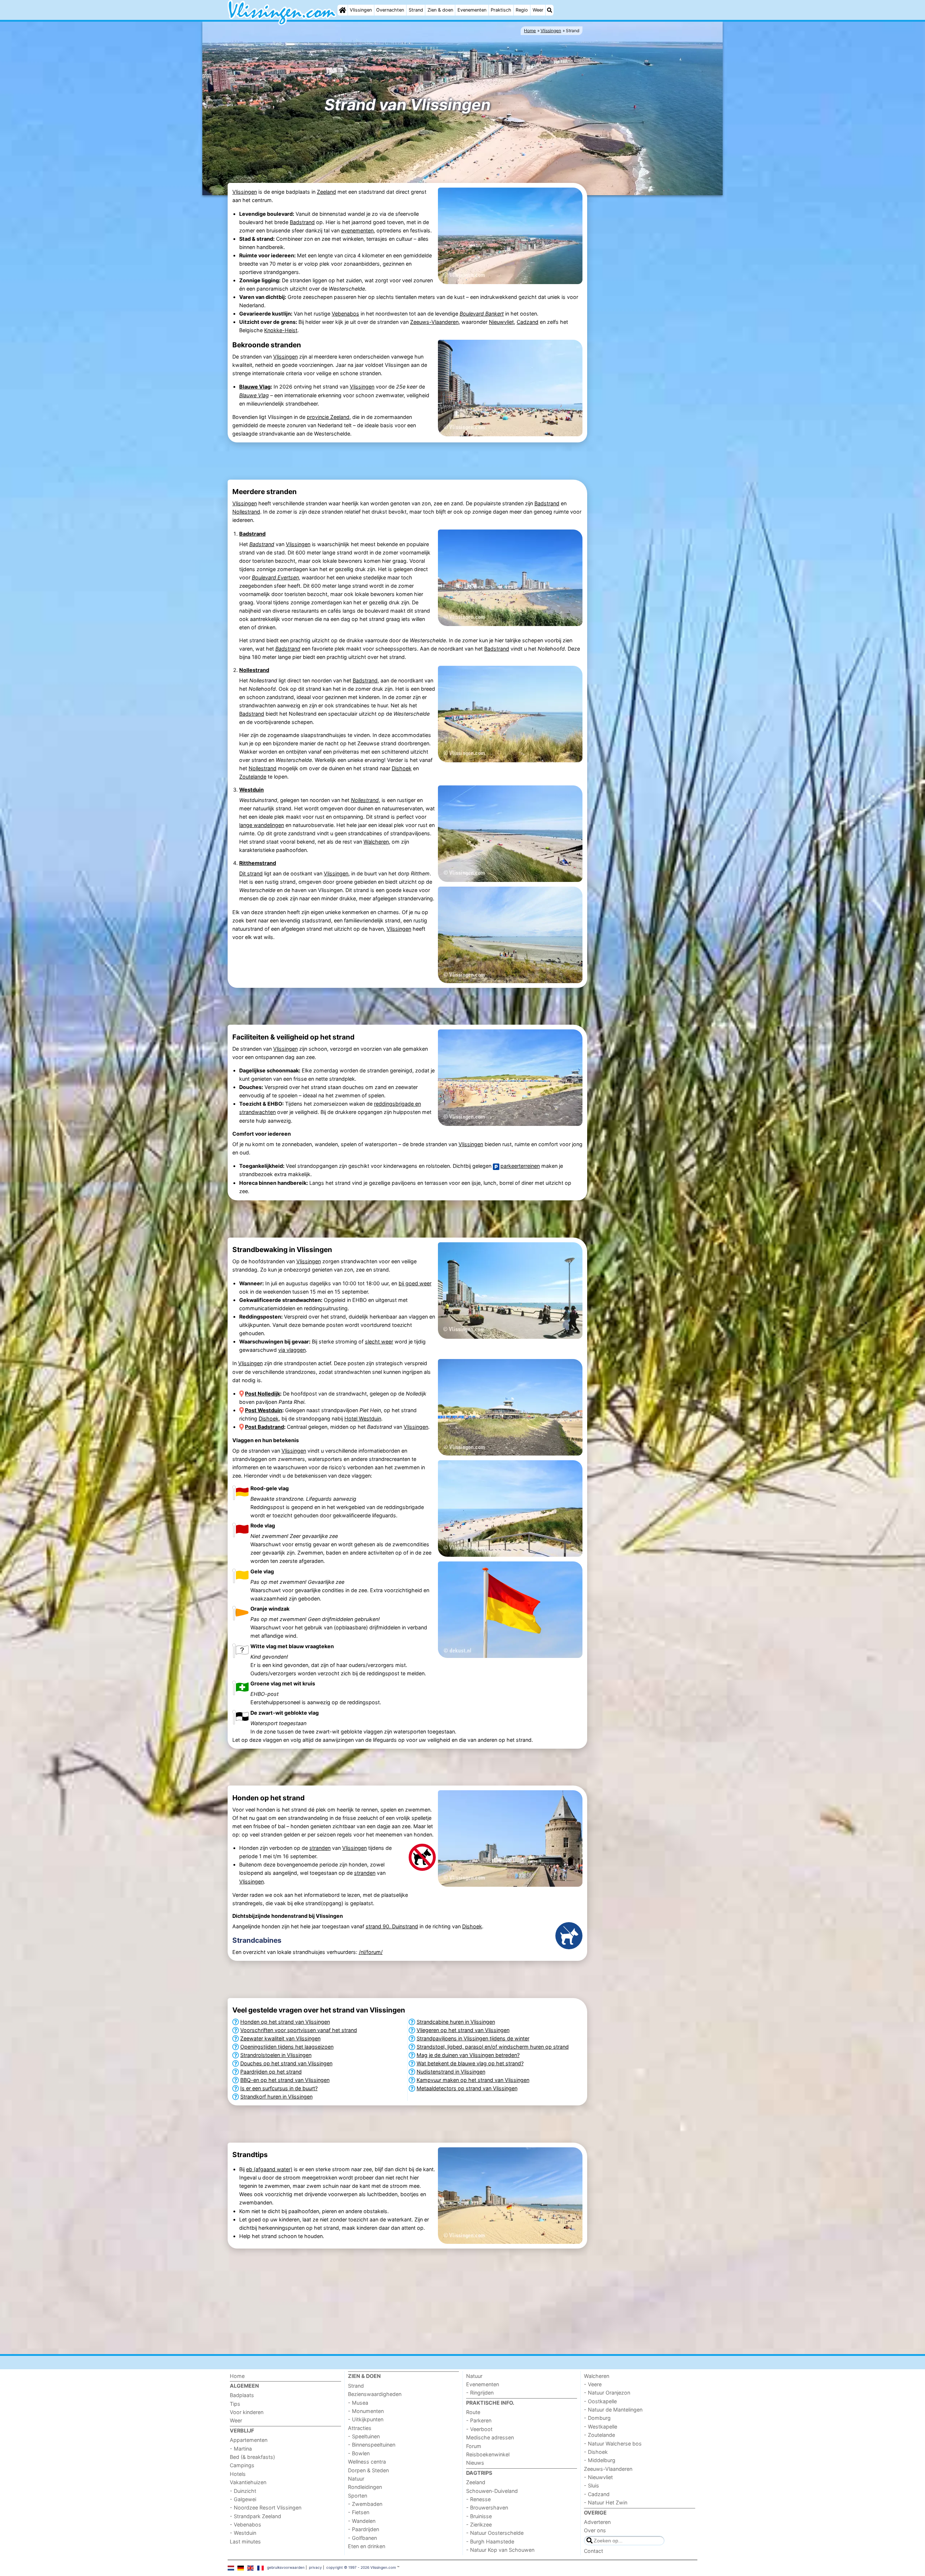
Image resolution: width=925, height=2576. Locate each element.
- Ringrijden (480, 2393)
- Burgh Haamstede (490, 2541)
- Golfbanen (362, 2538)
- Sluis (591, 2485)
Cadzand (528, 322)
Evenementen (472, 10)
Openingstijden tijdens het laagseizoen (287, 2047)
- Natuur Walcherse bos (613, 2444)
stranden (320, 1848)
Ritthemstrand (258, 863)
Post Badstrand (264, 1427)
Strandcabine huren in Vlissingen (456, 2022)
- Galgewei (243, 2499)
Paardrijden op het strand (271, 2072)
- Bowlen (359, 2453)
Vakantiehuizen (248, 2482)
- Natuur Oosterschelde (495, 2533)
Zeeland (326, 192)
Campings (242, 2465)
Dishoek (402, 768)
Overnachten (390, 10)
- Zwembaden (365, 2504)
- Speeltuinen (364, 2436)
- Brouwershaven (487, 2508)
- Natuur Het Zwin (606, 2502)
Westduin (251, 790)
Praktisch (501, 10)
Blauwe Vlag (255, 387)
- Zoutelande (599, 2435)
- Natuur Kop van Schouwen (500, 2550)
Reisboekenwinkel (488, 2454)
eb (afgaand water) (269, 2169)
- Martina (241, 2449)
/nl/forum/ (371, 1952)
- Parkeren (479, 2420)
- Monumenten (366, 2411)
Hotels (238, 2474)
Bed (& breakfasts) (252, 2457)
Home (237, 2376)
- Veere (593, 2384)
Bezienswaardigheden (375, 2394)
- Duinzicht (243, 2491)
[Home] (343, 10)
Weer (538, 10)
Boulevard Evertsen (275, 577)
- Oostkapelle (600, 2401)
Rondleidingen (365, 2487)
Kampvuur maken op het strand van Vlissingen (473, 2080)
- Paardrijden (363, 2529)
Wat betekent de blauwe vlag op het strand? (470, 2063)
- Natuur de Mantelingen (613, 2410)
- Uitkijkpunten (366, 2419)
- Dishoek (596, 2452)
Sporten (358, 2496)
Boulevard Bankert (482, 314)
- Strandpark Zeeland (255, 2516)
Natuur (356, 2479)
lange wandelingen (262, 825)
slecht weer (379, 1341)
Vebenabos (345, 314)
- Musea (358, 2403)
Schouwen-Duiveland (492, 2491)
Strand (416, 10)
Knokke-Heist (281, 330)
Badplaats (242, 2395)
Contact (593, 2551)
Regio (522, 10)
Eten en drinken (367, 2546)
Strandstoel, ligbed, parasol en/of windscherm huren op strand (493, 2047)
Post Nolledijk (263, 1394)
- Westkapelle (601, 2427)
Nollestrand (246, 512)
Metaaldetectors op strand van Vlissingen (467, 2088)
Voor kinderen (247, 2412)
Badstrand (302, 222)
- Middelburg (600, 2460)
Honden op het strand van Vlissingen (285, 2022)
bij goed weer (415, 1283)
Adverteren (597, 2522)
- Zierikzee (479, 2524)
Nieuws (475, 2463)
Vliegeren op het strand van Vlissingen (463, 2030)
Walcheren (376, 842)
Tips (235, 2404)
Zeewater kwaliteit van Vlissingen (280, 2038)
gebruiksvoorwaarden (286, 2567)
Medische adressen (490, 2437)
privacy (315, 2567)
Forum (474, 2446)
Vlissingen (361, 10)
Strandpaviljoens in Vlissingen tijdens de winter (473, 2038)
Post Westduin (264, 1410)
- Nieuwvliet (598, 2477)
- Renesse (478, 2499)
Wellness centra (367, 2462)
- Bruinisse (479, 2516)
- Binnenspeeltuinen (372, 2445)
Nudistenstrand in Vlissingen (451, 2072)
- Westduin (243, 2533)
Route (473, 2412)
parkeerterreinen (520, 1166)
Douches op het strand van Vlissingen (286, 2063)
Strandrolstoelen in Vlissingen (276, 2055)
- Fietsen (359, 2512)
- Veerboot (479, 2429)
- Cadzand (597, 2494)
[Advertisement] (643, 308)
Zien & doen (440, 10)
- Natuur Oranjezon (607, 2393)
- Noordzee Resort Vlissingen (266, 2508)
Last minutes (245, 2541)
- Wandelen (362, 2521)
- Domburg (597, 2418)
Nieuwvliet (501, 322)
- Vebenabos (246, 2524)
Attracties (360, 2428)
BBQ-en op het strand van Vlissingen (285, 2080)
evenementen (357, 230)
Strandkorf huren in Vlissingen (276, 2097)
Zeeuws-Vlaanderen (434, 322)
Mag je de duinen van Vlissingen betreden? (468, 2055)
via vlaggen (292, 1350)
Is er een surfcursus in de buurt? (279, 2088)
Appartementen (249, 2440)
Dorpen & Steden (368, 2470)
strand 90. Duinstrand (392, 1926)
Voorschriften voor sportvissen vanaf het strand (299, 2030)
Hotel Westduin (363, 1418)
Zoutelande (253, 777)
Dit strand (251, 873)
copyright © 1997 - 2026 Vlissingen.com (361, 2567)
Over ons (595, 2530)
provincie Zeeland (328, 417)
